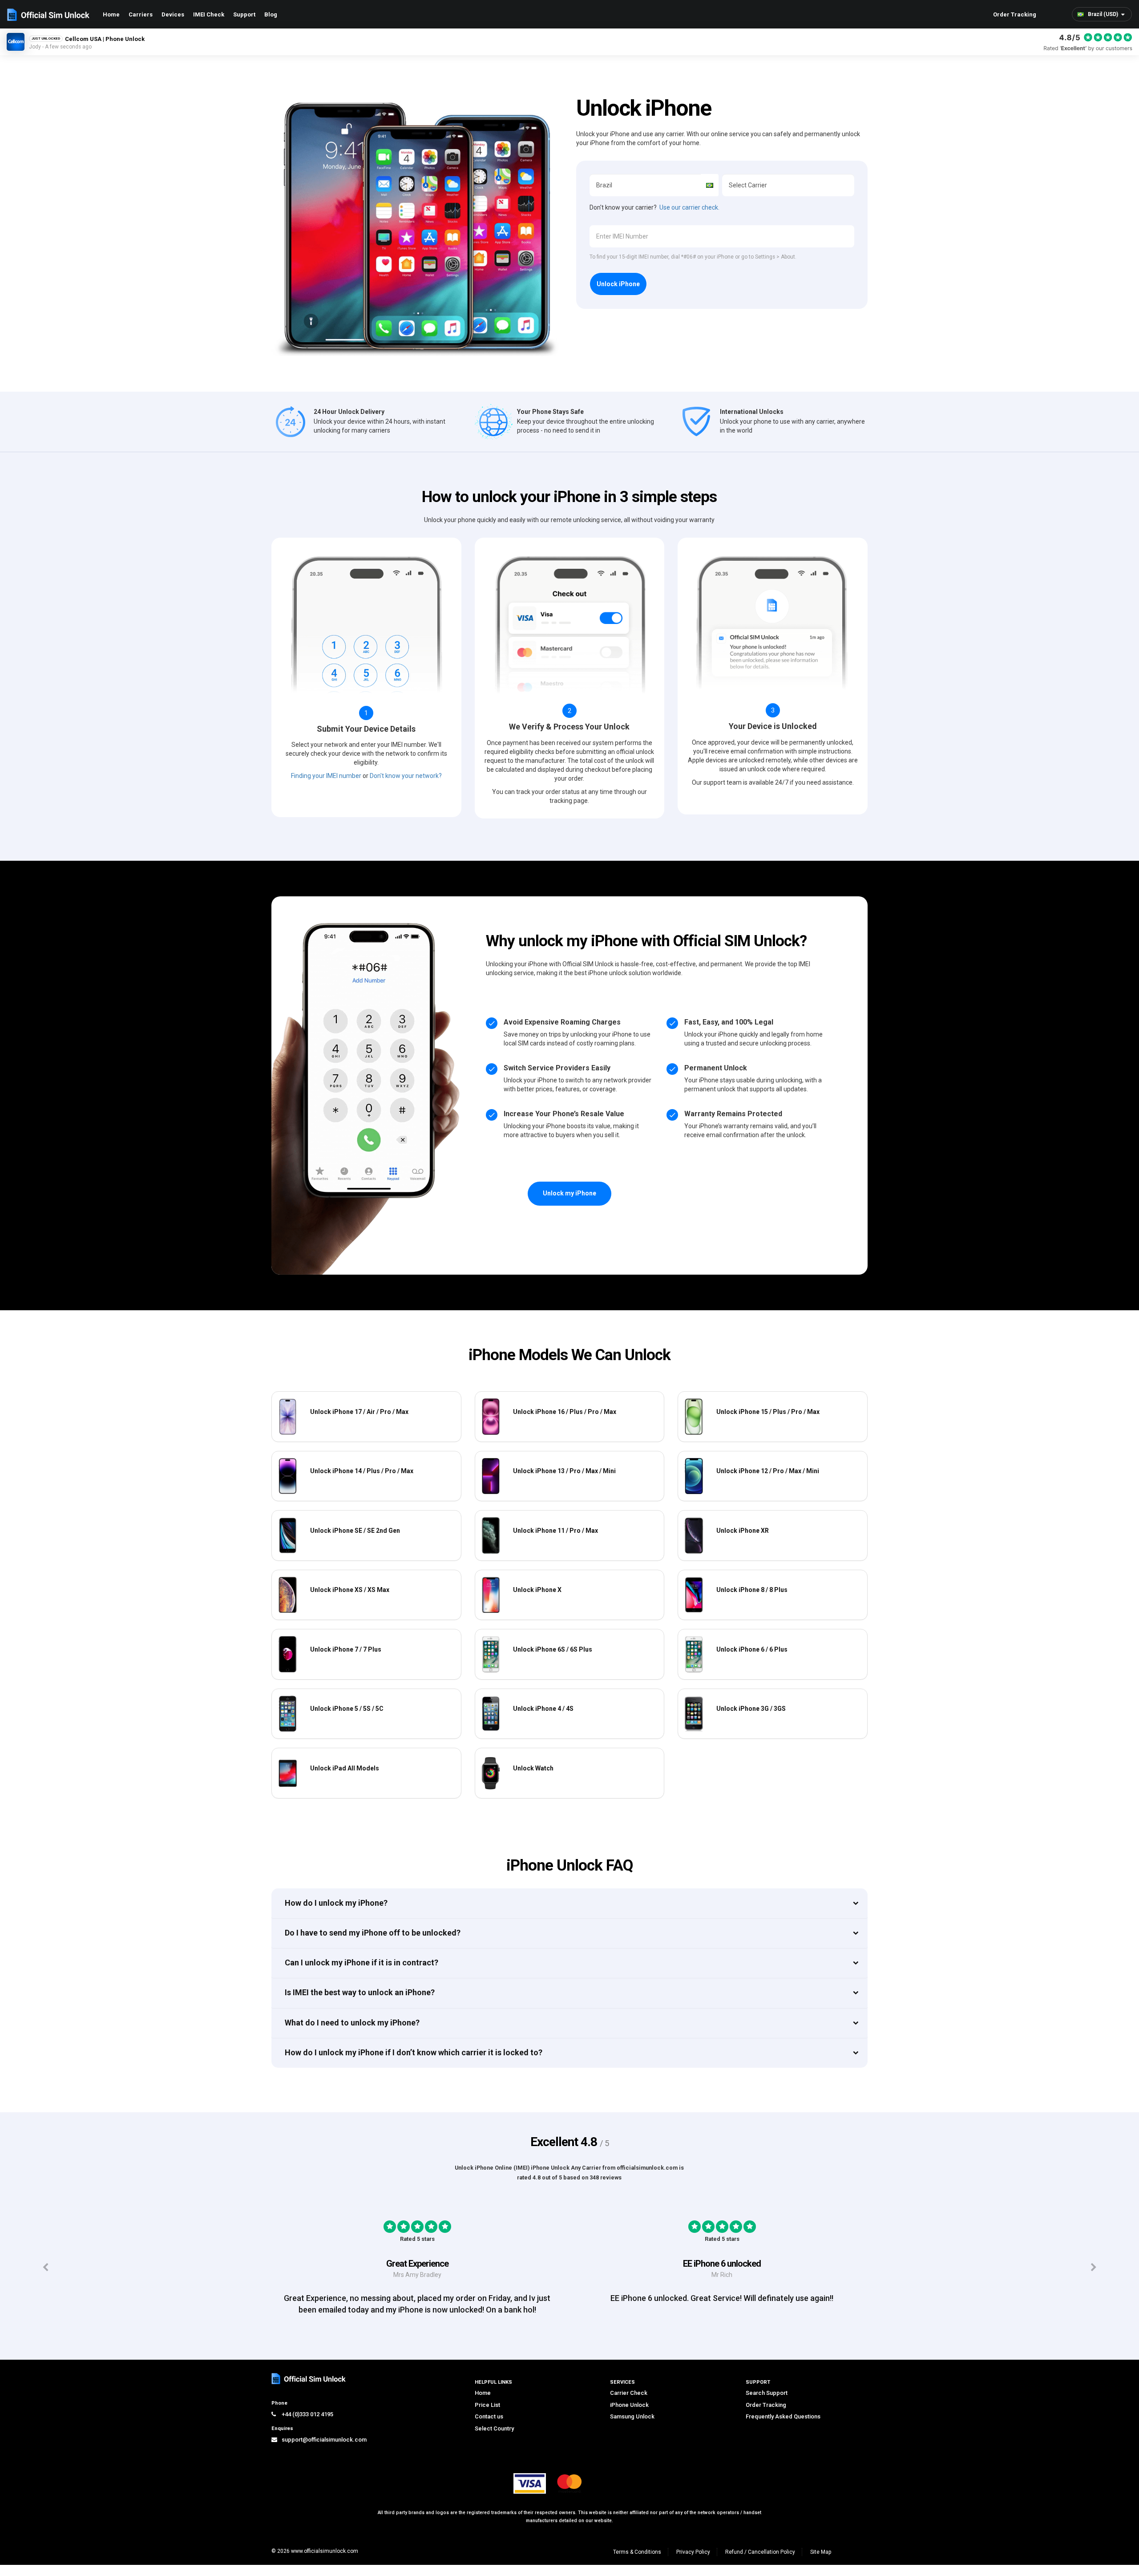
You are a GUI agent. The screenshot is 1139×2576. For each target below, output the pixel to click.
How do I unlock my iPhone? (336, 1903)
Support (244, 14)
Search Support (767, 2404)
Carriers (141, 14)
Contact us (489, 2428)
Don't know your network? (406, 776)
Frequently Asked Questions (783, 2428)
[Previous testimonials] (46, 2273)
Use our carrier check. (689, 207)
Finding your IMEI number (326, 776)
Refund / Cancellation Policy (760, 2563)
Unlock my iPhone (569, 1193)
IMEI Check (209, 14)
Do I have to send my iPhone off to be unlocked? (373, 1933)
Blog (271, 14)
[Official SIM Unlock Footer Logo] (309, 2390)
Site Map (821, 2563)
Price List (487, 2416)
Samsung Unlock (632, 2428)
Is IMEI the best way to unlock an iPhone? (360, 1992)
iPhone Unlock (629, 2416)
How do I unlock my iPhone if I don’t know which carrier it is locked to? (414, 2052)
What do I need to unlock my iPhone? (352, 2023)
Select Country (494, 2440)
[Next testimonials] (1093, 2273)
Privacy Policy (693, 2563)
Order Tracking (1015, 14)
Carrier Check (629, 2404)
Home (111, 14)
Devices (173, 14)
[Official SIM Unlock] (48, 15)
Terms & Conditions (637, 2563)
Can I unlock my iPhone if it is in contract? (361, 1962)
